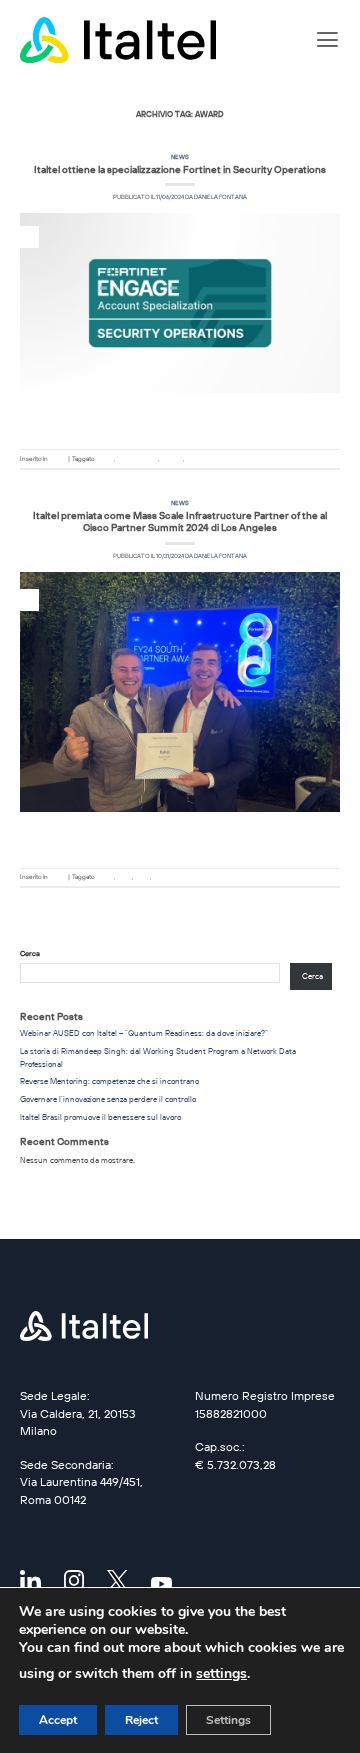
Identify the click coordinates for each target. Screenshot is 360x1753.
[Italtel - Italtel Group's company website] (120, 40)
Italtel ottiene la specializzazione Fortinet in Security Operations (180, 169)
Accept (58, 1720)
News (180, 157)
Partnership (201, 459)
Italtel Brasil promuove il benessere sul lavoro (100, 1117)
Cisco (124, 877)
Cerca (30, 953)
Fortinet (171, 459)
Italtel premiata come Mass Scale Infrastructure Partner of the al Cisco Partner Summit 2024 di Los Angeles (180, 521)
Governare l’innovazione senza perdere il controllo (108, 1099)
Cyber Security (137, 459)
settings (221, 1673)
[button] (327, 40)
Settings (228, 1720)
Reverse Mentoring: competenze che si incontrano (109, 1081)
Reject (141, 1720)
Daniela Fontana (220, 197)
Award (105, 459)
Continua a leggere (180, 422)
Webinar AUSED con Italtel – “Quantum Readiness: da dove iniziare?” (144, 1033)
